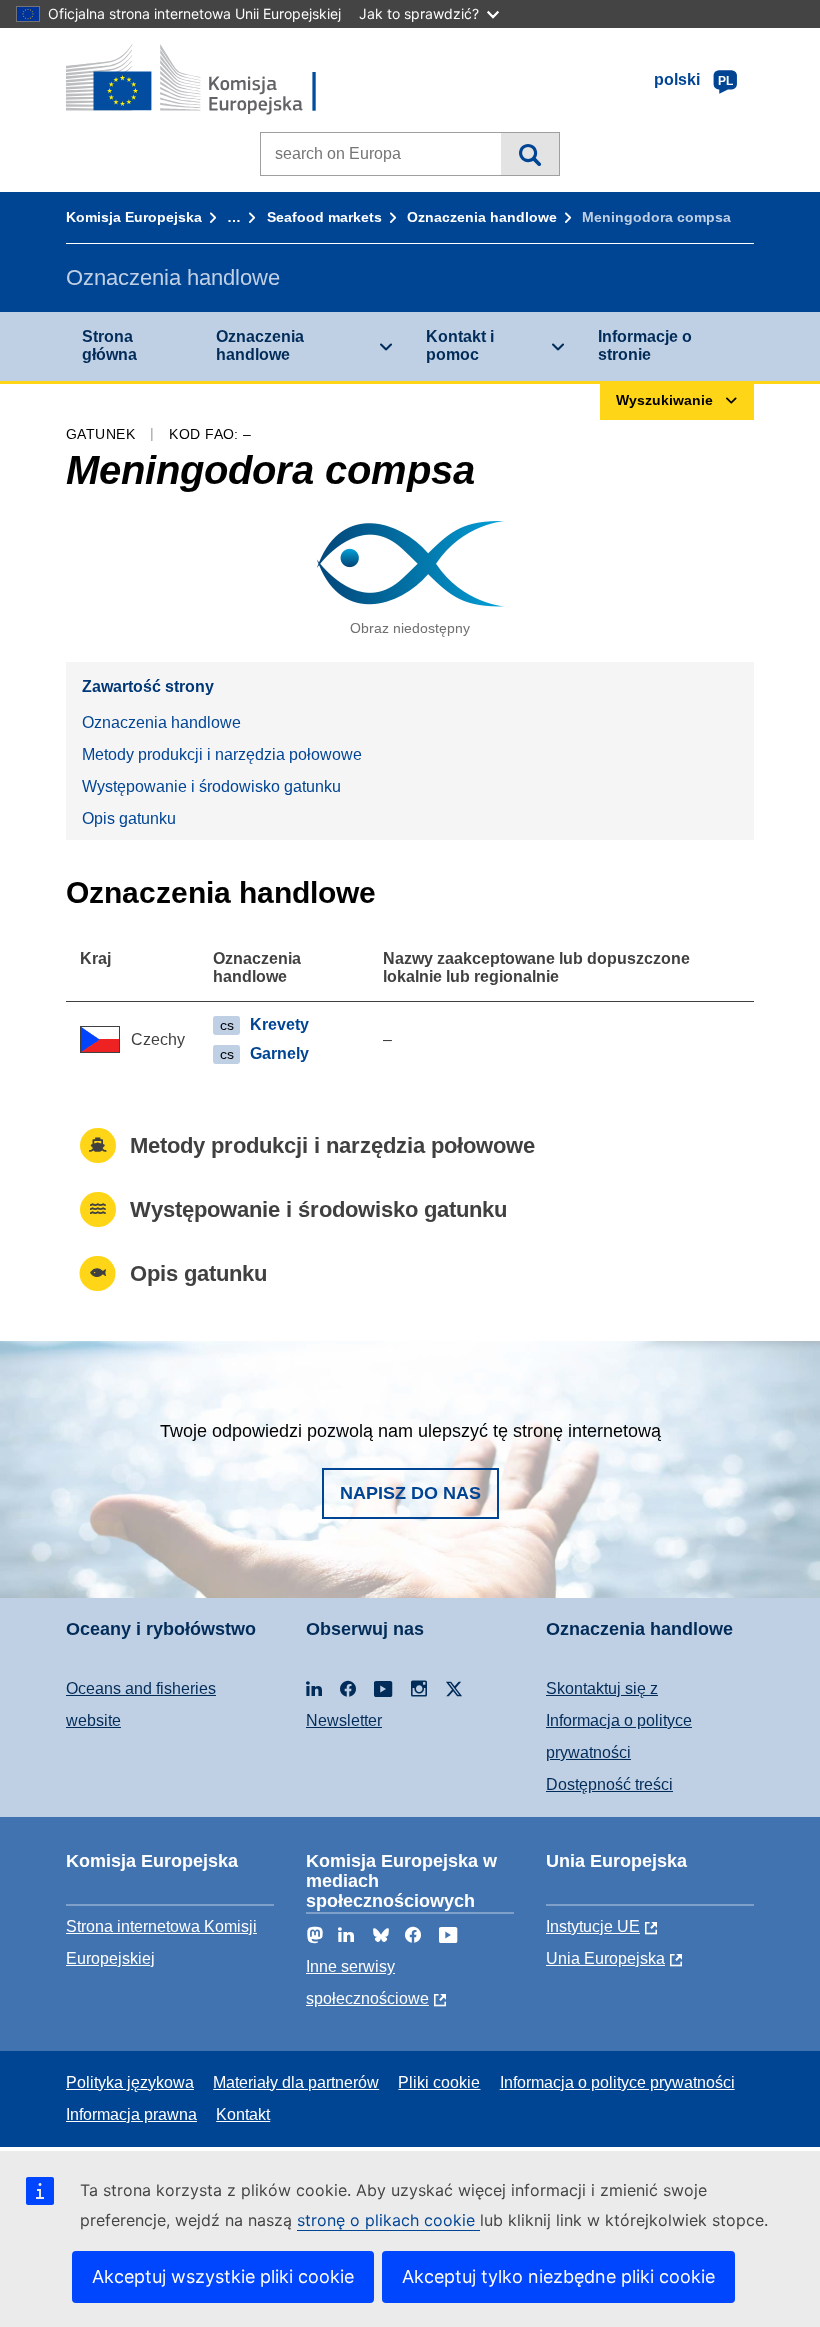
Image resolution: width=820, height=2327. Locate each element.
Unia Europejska (605, 1958)
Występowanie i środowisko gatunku (211, 786)
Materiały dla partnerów (296, 2082)
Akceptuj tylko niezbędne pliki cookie (558, 2276)
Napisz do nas (410, 1493)
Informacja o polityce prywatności (617, 2082)
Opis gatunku (129, 818)
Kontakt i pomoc (460, 345)
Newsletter (344, 1720)
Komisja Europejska (134, 217)
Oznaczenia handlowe (482, 217)
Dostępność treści (609, 1784)
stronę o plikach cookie (388, 2220)
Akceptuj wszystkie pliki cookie (223, 2276)
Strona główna (109, 345)
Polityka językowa (130, 2082)
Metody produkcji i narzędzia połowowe (222, 754)
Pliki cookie (439, 2082)
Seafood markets (324, 217)
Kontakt (243, 2114)
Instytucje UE (593, 1926)
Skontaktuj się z (602, 1688)
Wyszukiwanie (529, 154)
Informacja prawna (131, 2114)
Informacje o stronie (645, 345)
